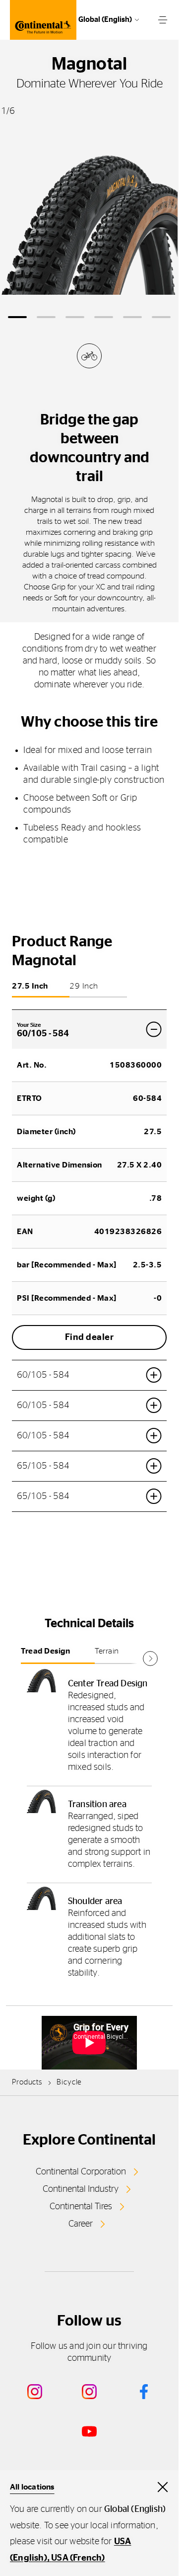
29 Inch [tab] (84, 986)
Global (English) (105, 20)
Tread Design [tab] (45, 1651)
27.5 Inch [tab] (30, 986)
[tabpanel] (89, 1828)
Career (81, 2224)
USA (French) (78, 2558)
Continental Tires (81, 2207)
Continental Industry (81, 2189)
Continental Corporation (81, 2172)
